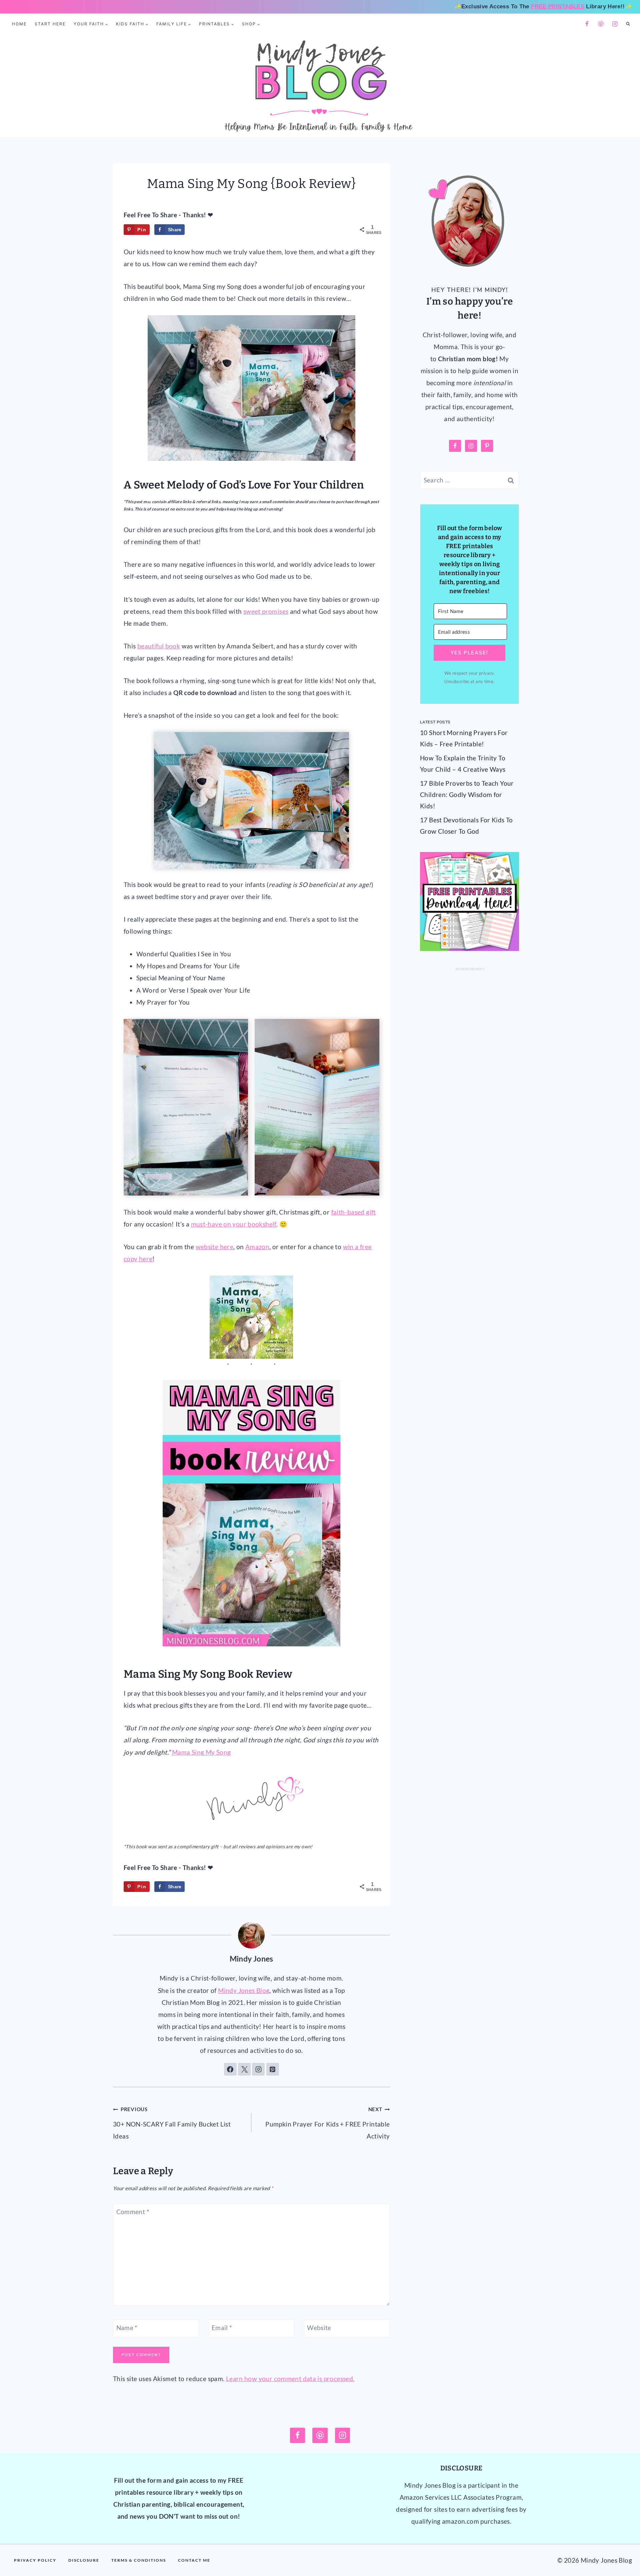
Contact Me (194, 2560)
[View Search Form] (628, 24)
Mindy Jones (251, 1959)
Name (127, 2328)
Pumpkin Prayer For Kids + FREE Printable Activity (327, 2123)
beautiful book (159, 646)
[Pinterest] (601, 24)
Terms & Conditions (139, 2560)
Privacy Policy (35, 2560)
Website (319, 2328)
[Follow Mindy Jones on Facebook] (230, 2069)
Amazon (257, 1247)
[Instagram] (615, 24)
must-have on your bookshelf (234, 1224)
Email (222, 2328)
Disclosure (84, 2560)
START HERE (50, 24)
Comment (133, 2212)
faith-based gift (354, 1212)
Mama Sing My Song (201, 1752)
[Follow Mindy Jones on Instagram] (258, 2069)
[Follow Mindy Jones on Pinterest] (273, 2069)
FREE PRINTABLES (558, 6)
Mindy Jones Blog (244, 1990)
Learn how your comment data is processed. (290, 2379)
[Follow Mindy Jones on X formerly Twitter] (244, 2069)
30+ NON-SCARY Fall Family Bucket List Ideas (172, 2123)
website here (215, 1247)
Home (19, 24)
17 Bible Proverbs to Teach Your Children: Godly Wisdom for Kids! (467, 795)
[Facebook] (587, 24)
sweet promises (266, 611)
